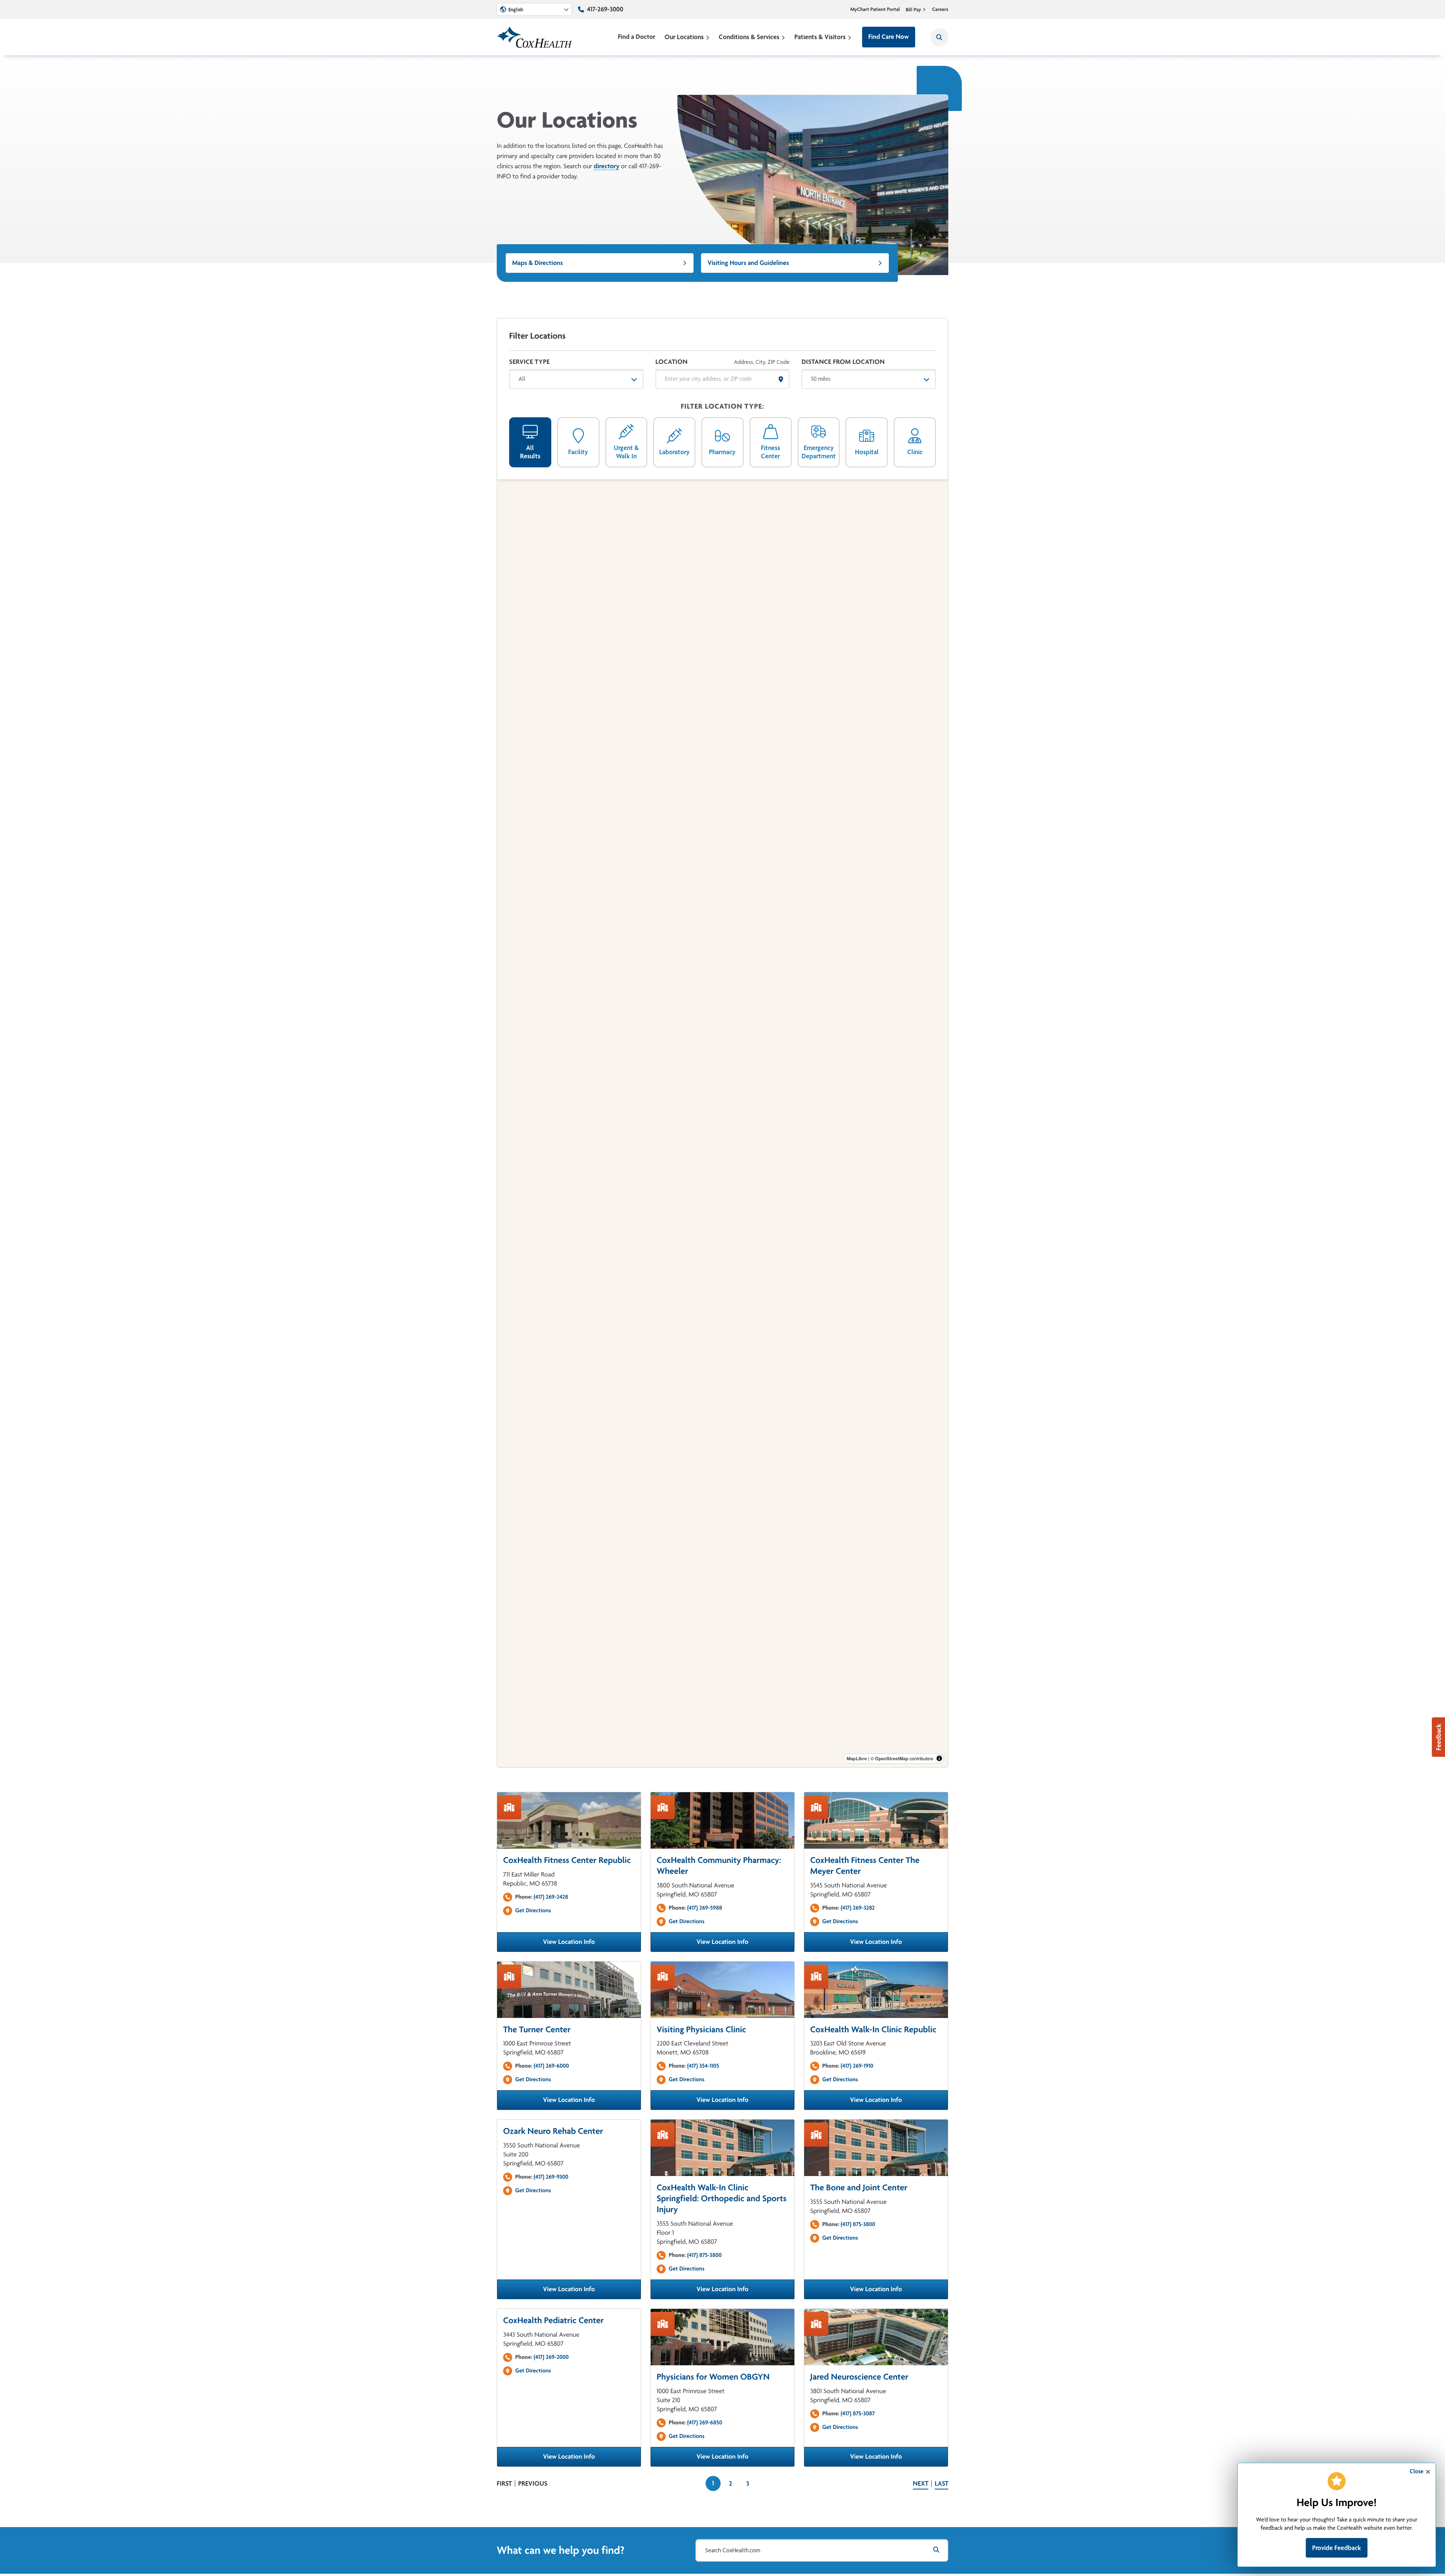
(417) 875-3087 (858, 2413)
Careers (940, 9)
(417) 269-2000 (551, 2357)
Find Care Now (889, 37)
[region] (722, 1123)
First (504, 2483)
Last (942, 2483)
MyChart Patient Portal (875, 9)
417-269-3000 (605, 9)
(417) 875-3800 (704, 2255)
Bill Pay (913, 9)
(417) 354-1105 (703, 2066)
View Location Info (592, 1944)
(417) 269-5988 (705, 1908)
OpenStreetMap (892, 1758)
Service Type (529, 362)
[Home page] (534, 37)
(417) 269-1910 (857, 2066)
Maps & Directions (538, 263)
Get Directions (533, 1910)
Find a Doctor (637, 37)
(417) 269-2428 (551, 1897)
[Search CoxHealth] (939, 37)
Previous (533, 2483)
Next (921, 2483)
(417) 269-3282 (858, 1908)
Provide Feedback (1337, 2548)
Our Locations (684, 37)
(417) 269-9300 (551, 2177)
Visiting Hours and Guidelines (748, 263)
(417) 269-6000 (551, 2066)
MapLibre (857, 1758)
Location (672, 362)
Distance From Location (843, 362)
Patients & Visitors (820, 37)
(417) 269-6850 (705, 2422)
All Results (530, 452)
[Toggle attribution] (939, 1758)
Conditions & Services (749, 37)
